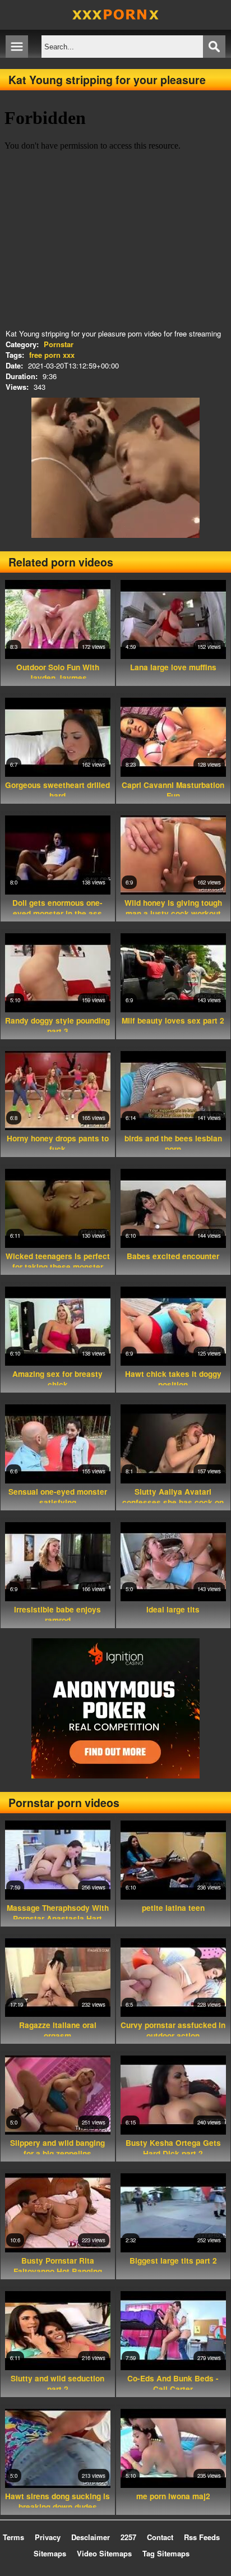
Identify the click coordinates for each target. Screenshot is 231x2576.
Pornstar (59, 344)
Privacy (48, 2537)
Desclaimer (91, 2537)
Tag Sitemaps (166, 2553)
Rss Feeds (202, 2537)
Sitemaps (50, 2553)
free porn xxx (52, 355)
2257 (128, 2537)
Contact (160, 2537)
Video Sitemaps (104, 2553)
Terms (13, 2537)
